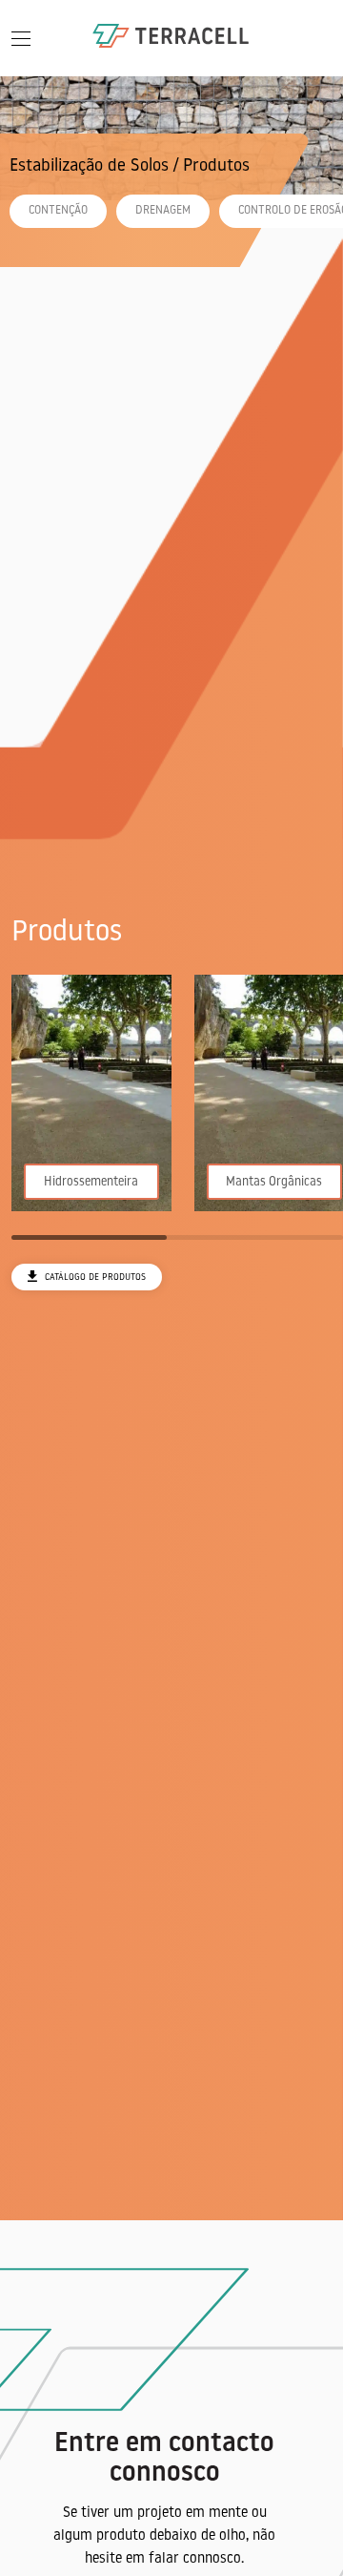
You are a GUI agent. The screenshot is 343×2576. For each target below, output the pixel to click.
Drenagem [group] (163, 211)
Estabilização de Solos (89, 167)
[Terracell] (172, 38)
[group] (91, 1093)
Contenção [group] (58, 211)
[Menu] (21, 38)
